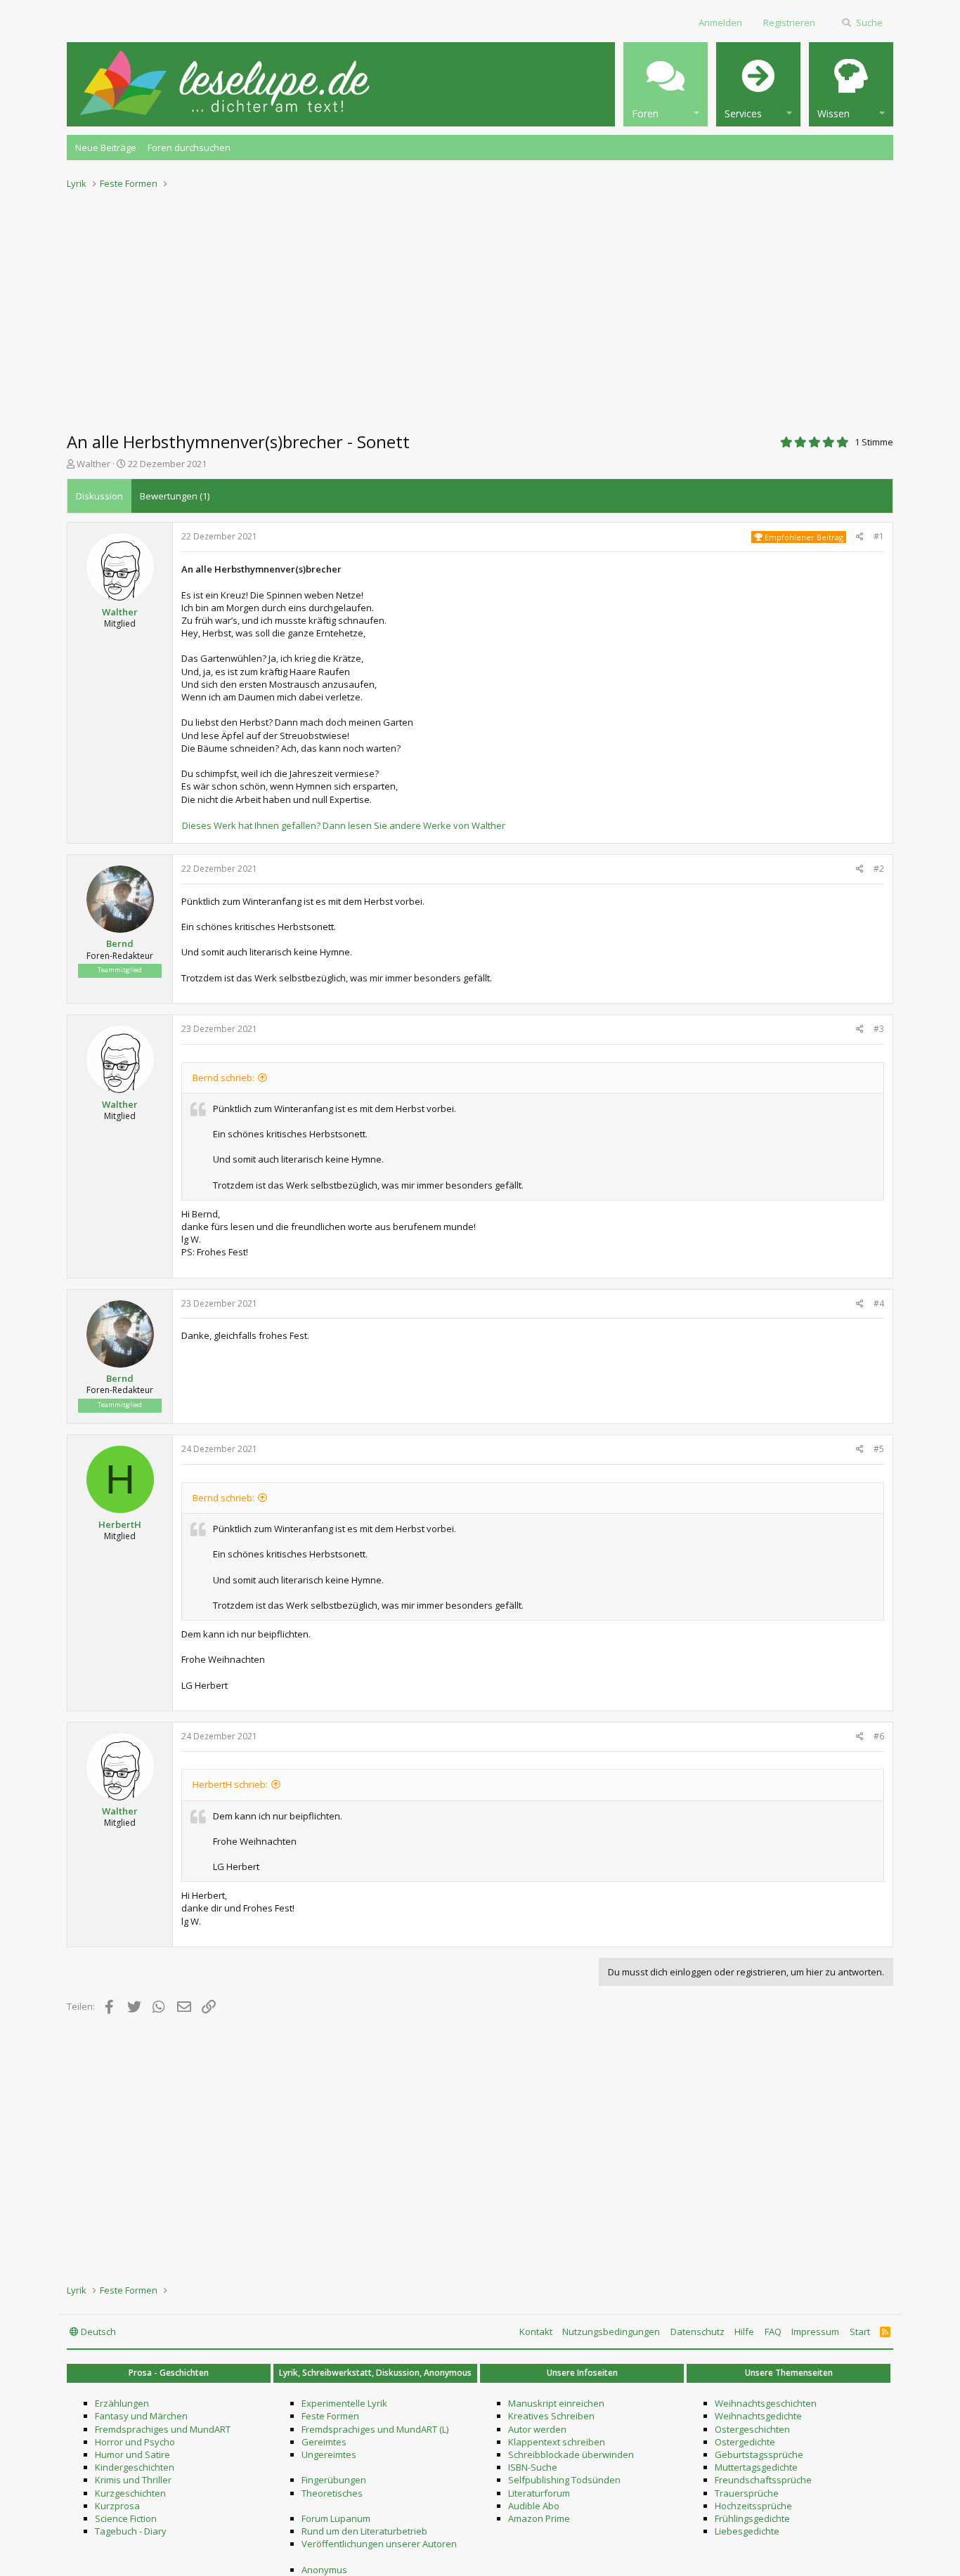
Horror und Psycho (135, 2442)
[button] (666, 84)
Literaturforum (539, 2493)
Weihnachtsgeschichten (766, 2403)
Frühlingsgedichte (752, 2518)
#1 (879, 536)
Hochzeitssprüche (753, 2506)
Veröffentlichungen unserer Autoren (379, 2544)
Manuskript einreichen (556, 2403)
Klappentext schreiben (557, 2442)
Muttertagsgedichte (756, 2467)
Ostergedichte (745, 2442)
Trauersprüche (747, 2493)
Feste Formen (330, 2416)
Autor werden (537, 2429)
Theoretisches (332, 2493)
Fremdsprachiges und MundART (163, 2429)
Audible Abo (534, 2506)
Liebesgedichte (747, 2531)
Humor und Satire (132, 2454)
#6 (879, 1736)
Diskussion (99, 496)
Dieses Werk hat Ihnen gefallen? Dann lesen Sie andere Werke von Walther (344, 825)
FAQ (773, 2332)
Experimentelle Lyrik (344, 2403)
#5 (879, 1449)
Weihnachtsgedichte (758, 2416)
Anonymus (324, 2570)
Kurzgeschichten (130, 2493)
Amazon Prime (539, 2518)
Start (860, 2332)
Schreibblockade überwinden (571, 2454)
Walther (93, 464)
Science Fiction (126, 2518)
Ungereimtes (329, 2454)
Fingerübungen (334, 2480)
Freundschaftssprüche (763, 2480)
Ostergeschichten (752, 2429)
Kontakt (536, 2332)
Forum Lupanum (336, 2518)
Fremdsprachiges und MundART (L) (375, 2429)
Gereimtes (324, 2442)
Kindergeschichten (135, 2467)
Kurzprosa (117, 2506)
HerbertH (120, 1524)
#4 (879, 1303)
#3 (879, 1029)
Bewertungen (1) (175, 496)
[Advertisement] (480, 306)
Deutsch (97, 2332)
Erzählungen (122, 2403)
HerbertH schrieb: (230, 1784)
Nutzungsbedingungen (611, 2332)
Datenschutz (698, 2332)
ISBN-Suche (533, 2467)
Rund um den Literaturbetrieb (364, 2531)
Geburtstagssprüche (759, 2454)
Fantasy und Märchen (141, 2416)
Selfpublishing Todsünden (564, 2480)
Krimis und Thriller (133, 2480)
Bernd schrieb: (223, 1078)
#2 (879, 869)
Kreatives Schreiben (551, 2416)
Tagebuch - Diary (131, 2531)
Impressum (815, 2332)
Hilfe (744, 2332)
